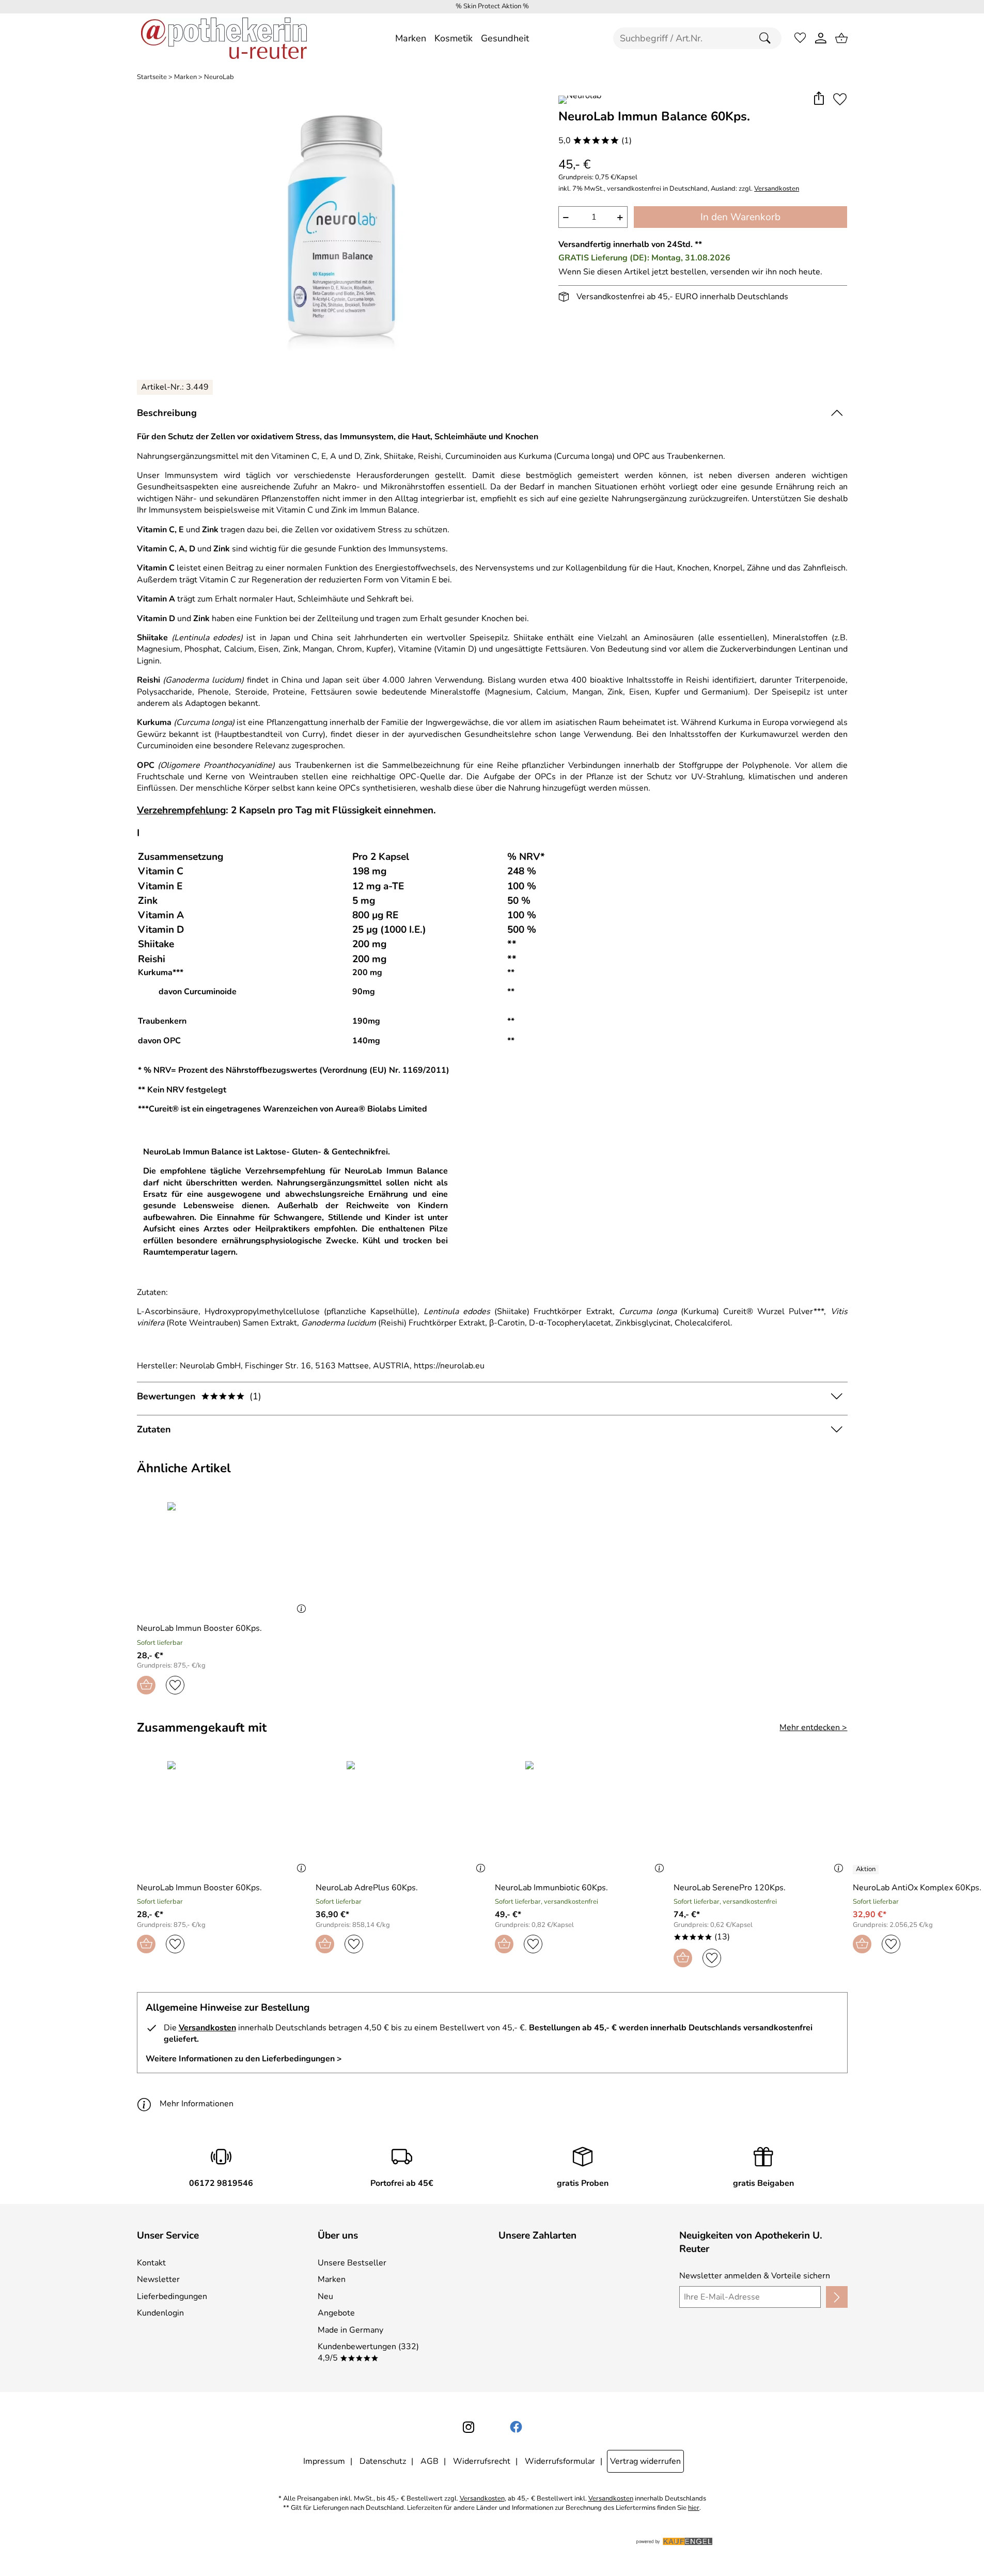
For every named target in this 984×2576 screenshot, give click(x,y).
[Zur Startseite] (224, 38)
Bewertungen (199, 1396)
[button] (819, 99)
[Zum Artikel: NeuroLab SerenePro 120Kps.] (761, 1817)
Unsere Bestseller (352, 2263)
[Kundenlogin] (821, 38)
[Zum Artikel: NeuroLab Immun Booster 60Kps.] (224, 1558)
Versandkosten (777, 189)
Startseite (152, 77)
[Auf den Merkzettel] (840, 99)
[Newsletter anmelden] (837, 2297)
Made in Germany (350, 2330)
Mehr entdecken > (813, 1727)
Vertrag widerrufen (645, 2461)
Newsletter (158, 2279)
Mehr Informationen (197, 2104)
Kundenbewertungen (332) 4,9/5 (368, 2352)
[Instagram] (468, 2427)
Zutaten (154, 1429)
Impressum (324, 2461)
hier (694, 2508)
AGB (429, 2461)
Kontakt (151, 2263)
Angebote (336, 2313)
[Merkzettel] (800, 38)
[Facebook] (516, 2427)
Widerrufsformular (560, 2461)
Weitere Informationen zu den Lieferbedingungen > (244, 2059)
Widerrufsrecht (482, 2461)
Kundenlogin (160, 2313)
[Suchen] (768, 38)
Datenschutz (383, 2461)
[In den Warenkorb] (146, 1685)
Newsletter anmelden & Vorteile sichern (755, 2276)
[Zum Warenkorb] (841, 38)
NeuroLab (219, 77)
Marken (185, 77)
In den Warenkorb (740, 217)
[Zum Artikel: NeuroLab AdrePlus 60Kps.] (403, 1817)
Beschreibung (167, 413)
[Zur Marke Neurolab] (580, 100)
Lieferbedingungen (172, 2296)
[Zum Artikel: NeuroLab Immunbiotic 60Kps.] (582, 1817)
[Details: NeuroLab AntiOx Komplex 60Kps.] (867, 1870)
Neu (325, 2296)
